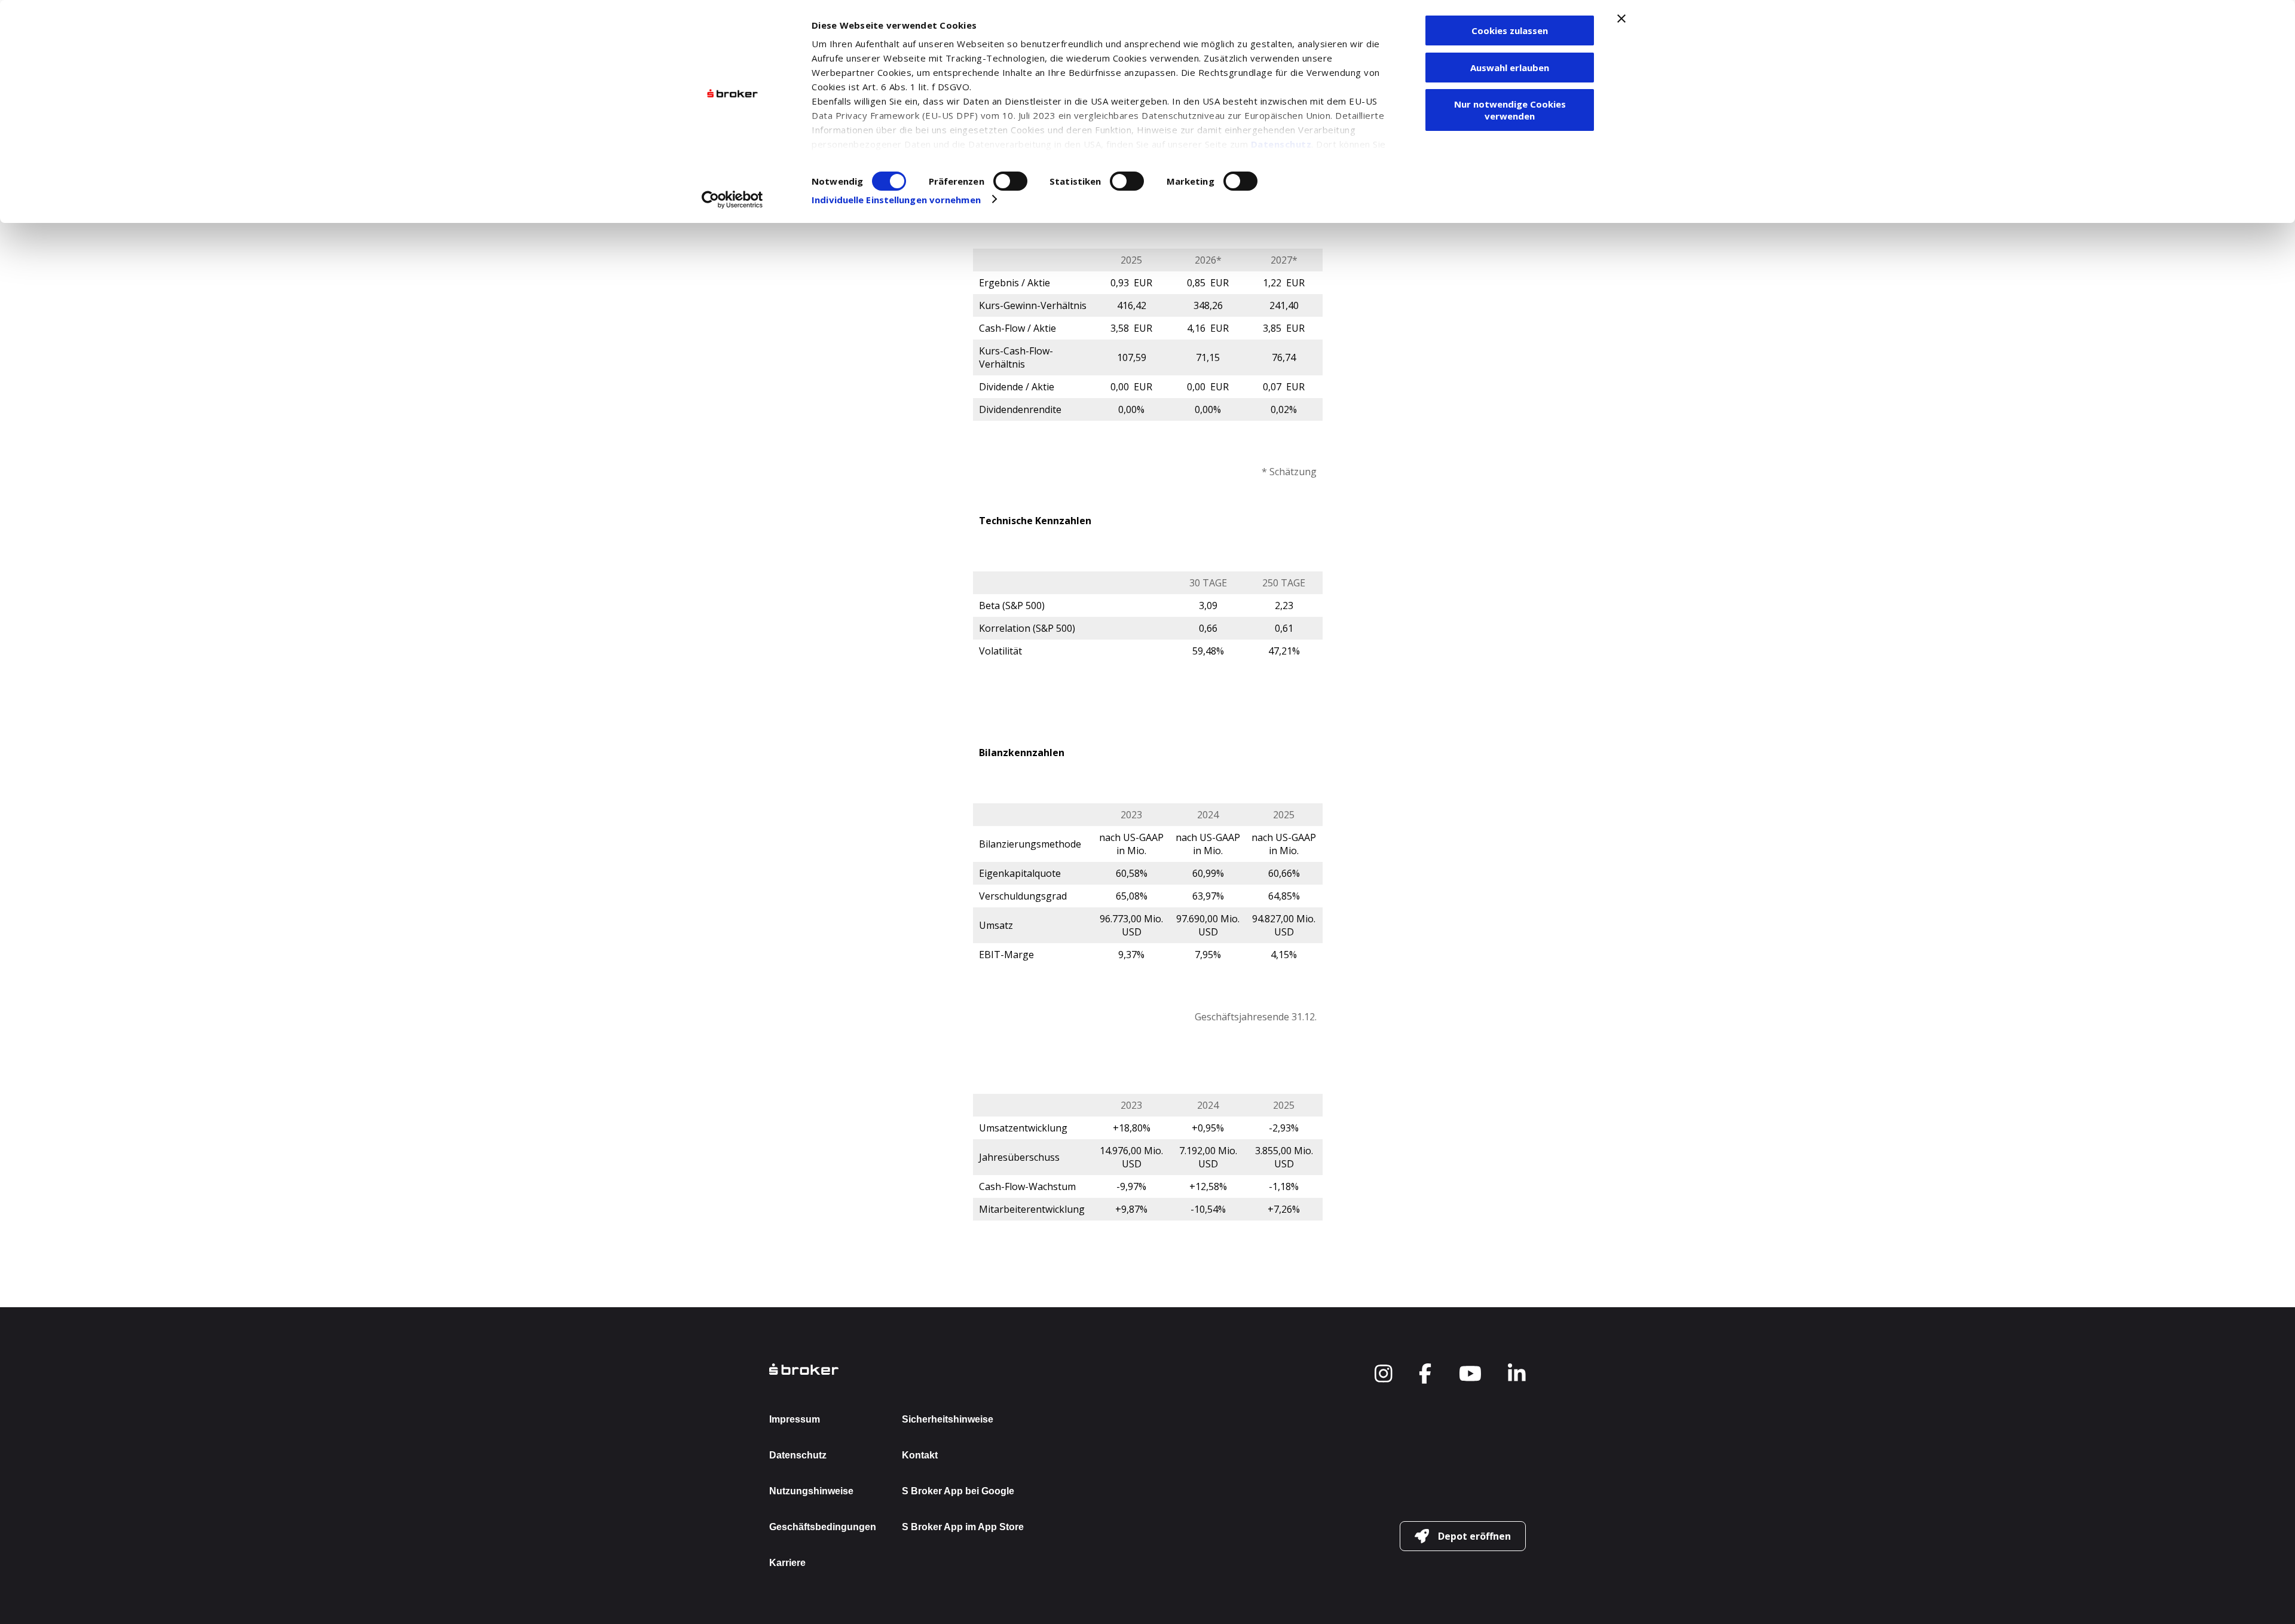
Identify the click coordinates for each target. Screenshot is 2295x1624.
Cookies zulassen (1510, 30)
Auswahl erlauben (1510, 68)
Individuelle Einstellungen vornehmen (896, 200)
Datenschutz (1281, 144)
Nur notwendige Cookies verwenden (1510, 110)
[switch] (1010, 181)
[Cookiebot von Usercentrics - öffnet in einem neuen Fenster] (732, 200)
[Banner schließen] (1621, 19)
